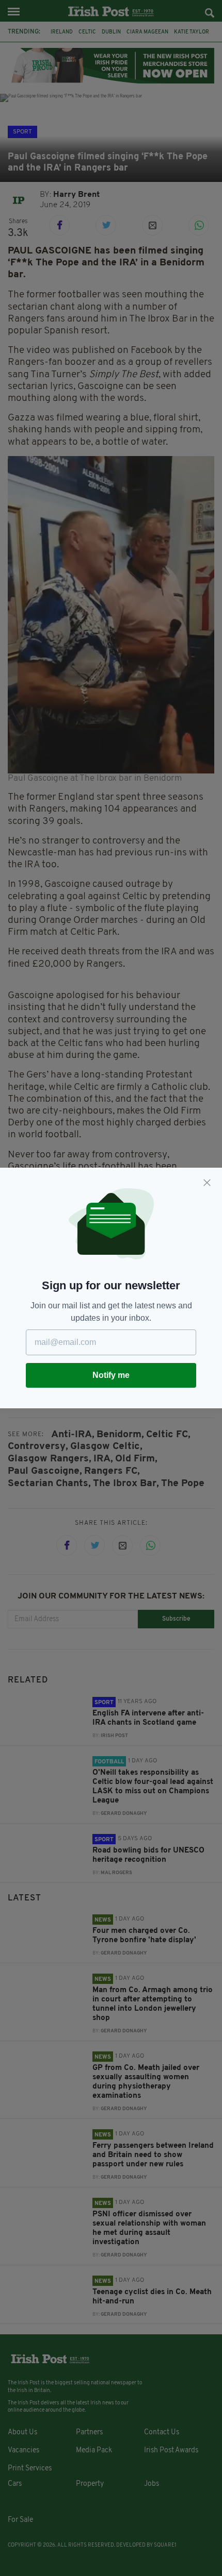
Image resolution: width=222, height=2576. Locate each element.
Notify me (111, 1375)
